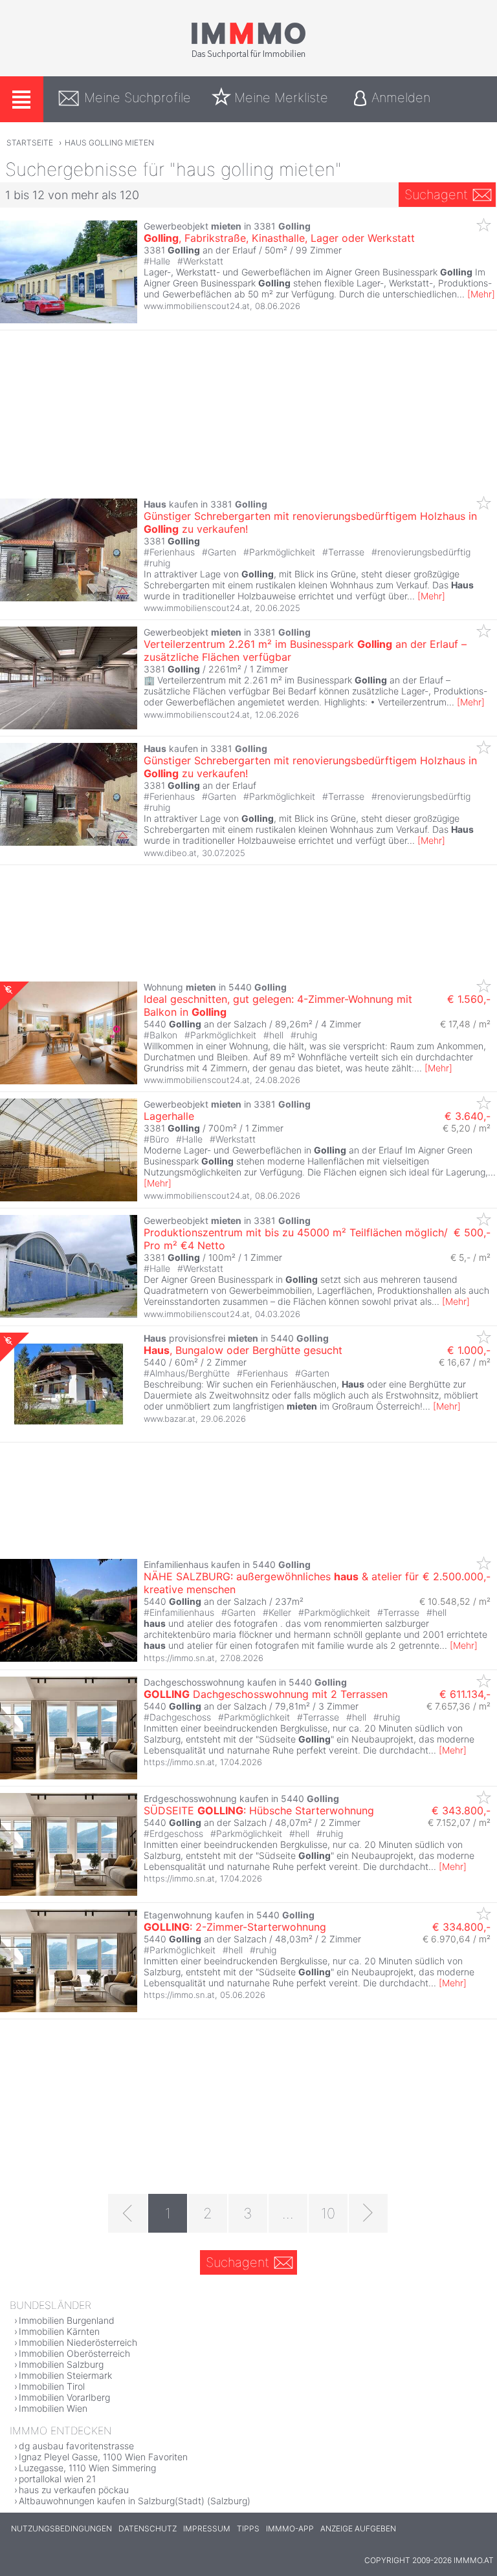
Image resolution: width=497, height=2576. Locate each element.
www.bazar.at (170, 1419)
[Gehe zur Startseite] (248, 56)
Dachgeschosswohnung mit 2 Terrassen (266, 1694)
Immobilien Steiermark (65, 2375)
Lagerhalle (169, 1116)
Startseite (30, 143)
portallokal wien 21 (57, 2479)
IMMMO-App (290, 2528)
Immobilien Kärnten (59, 2331)
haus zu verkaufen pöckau (74, 2490)
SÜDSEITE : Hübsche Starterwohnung (259, 1810)
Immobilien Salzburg (61, 2364)
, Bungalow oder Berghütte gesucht (243, 1350)
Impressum (207, 2528)
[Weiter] (368, 2213)
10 (328, 2213)
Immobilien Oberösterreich (74, 2353)
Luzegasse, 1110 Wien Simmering (87, 2468)
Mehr (481, 294)
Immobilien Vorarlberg (64, 2397)
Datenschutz (148, 2528)
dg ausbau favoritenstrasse (76, 2446)
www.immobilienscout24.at (197, 306)
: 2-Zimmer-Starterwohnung (235, 1927)
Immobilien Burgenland (67, 2320)
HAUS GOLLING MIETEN (109, 143)
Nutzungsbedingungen (61, 2528)
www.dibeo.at (170, 853)
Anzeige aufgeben (358, 2528)
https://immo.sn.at (179, 1658)
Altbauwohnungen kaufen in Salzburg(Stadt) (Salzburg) (135, 2501)
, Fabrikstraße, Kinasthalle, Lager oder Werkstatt (279, 238)
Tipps (248, 2528)
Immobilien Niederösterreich (78, 2342)
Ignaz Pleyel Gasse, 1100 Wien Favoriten (103, 2457)
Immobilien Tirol (52, 2386)
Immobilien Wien (53, 2408)
